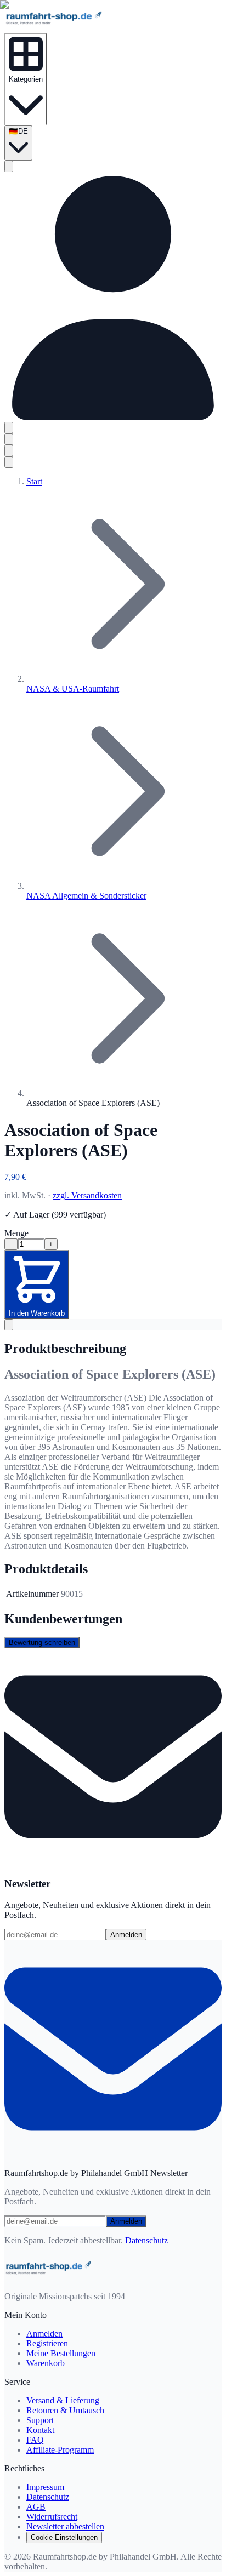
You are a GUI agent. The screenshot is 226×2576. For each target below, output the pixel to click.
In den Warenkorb (37, 1313)
